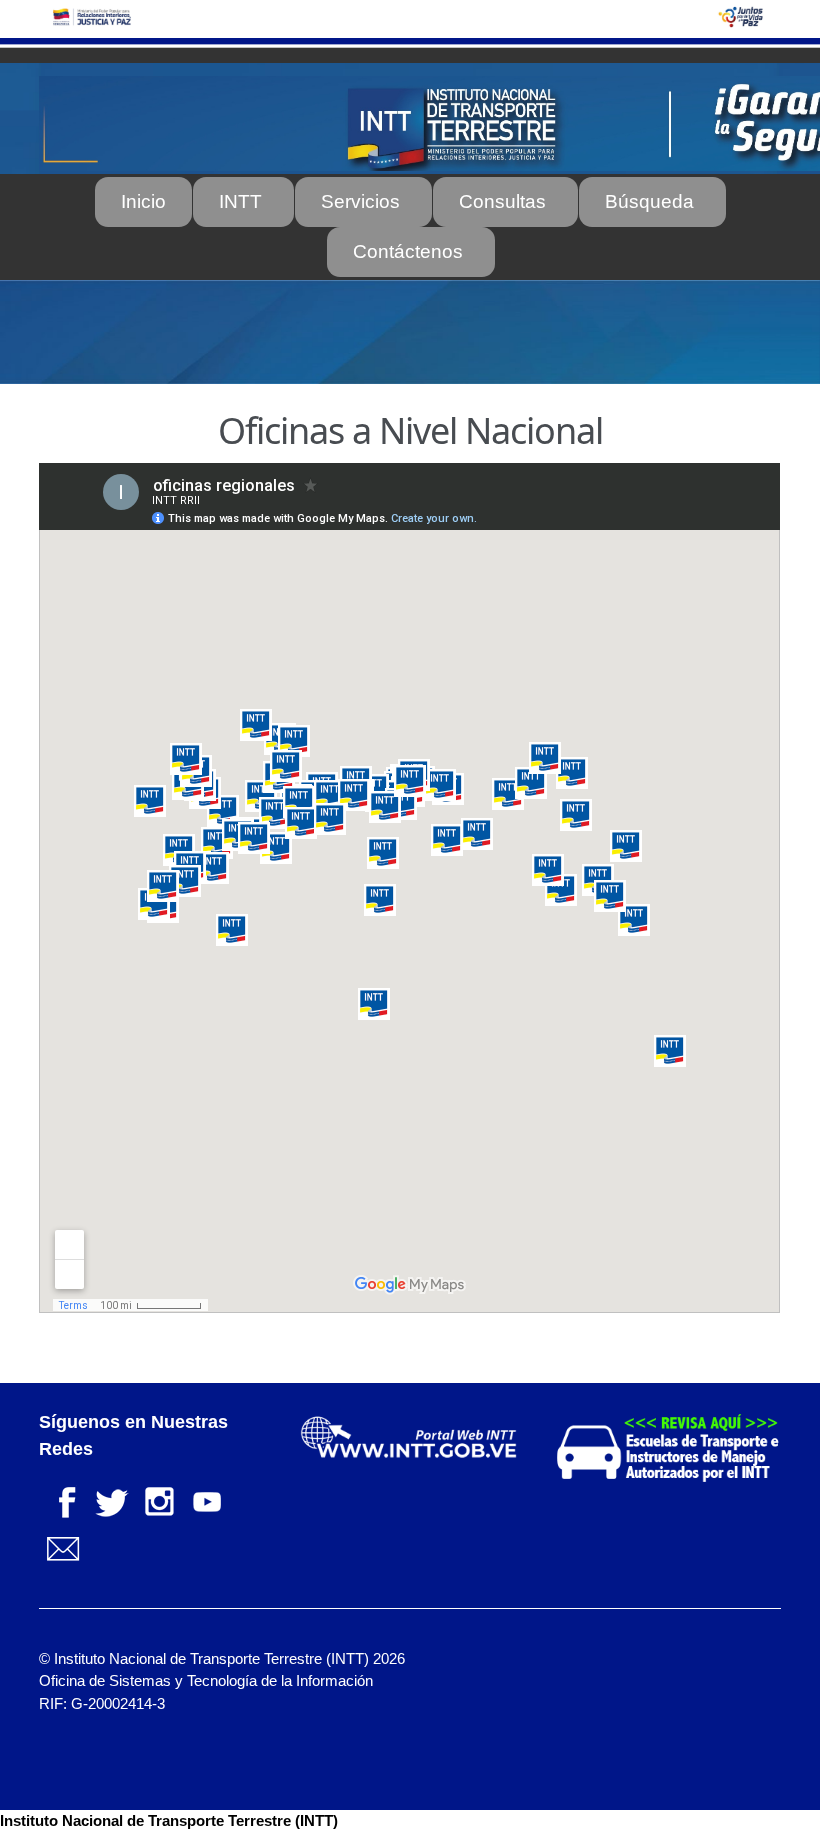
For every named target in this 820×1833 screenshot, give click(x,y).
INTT (240, 201)
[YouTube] (207, 1499)
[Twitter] (111, 1499)
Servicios (360, 201)
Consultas (502, 201)
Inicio (143, 201)
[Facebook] (63, 1499)
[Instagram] (159, 1499)
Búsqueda (649, 201)
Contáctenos (408, 251)
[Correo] (63, 1547)
